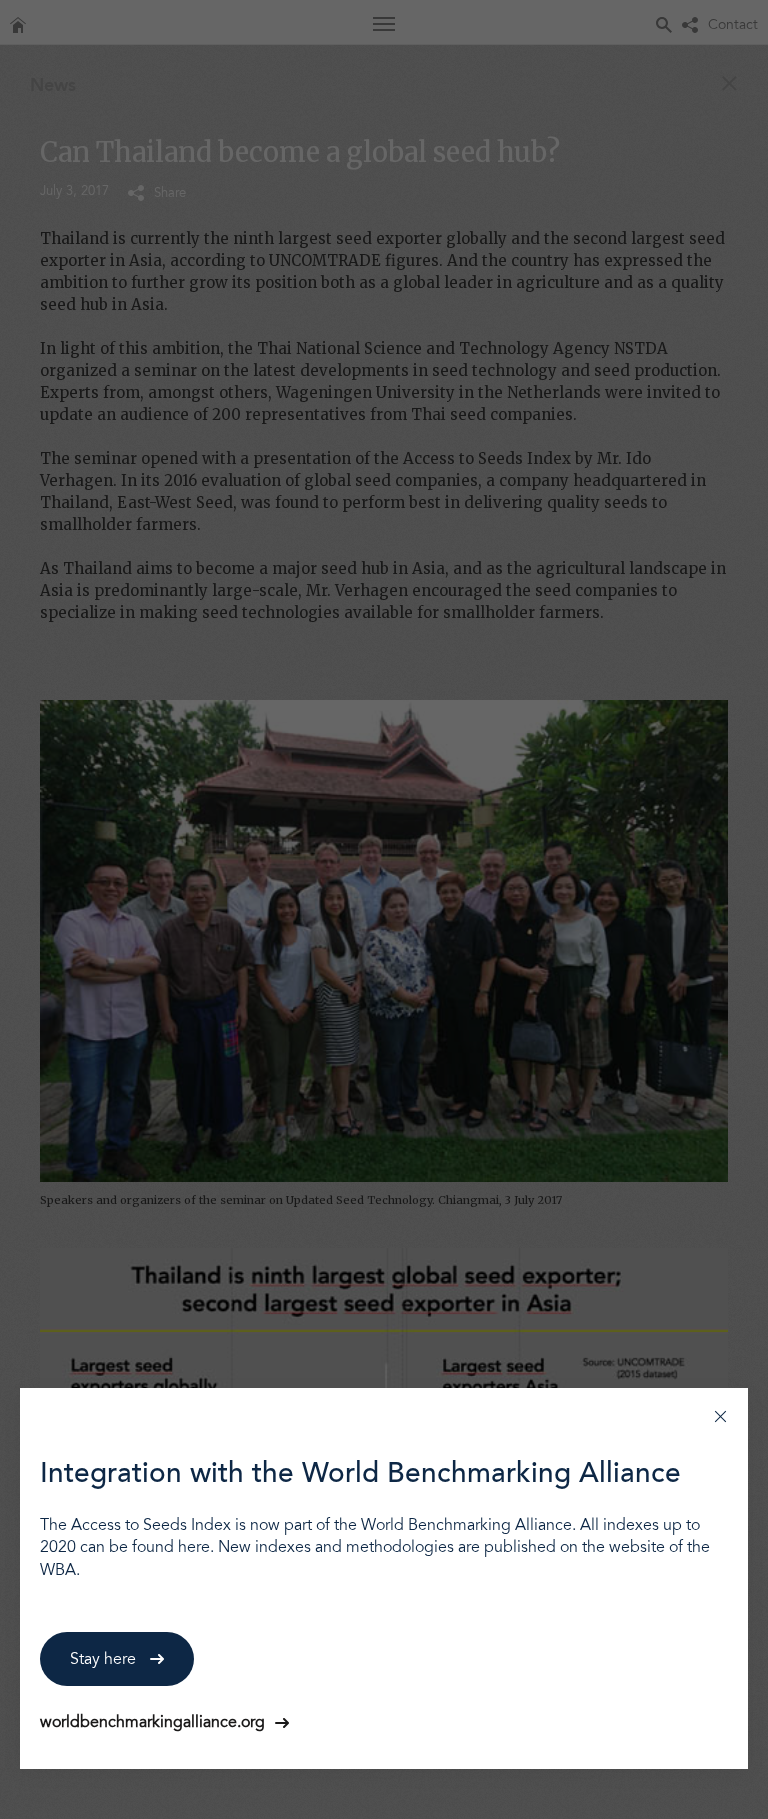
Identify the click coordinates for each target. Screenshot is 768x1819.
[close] (720, 1415)
